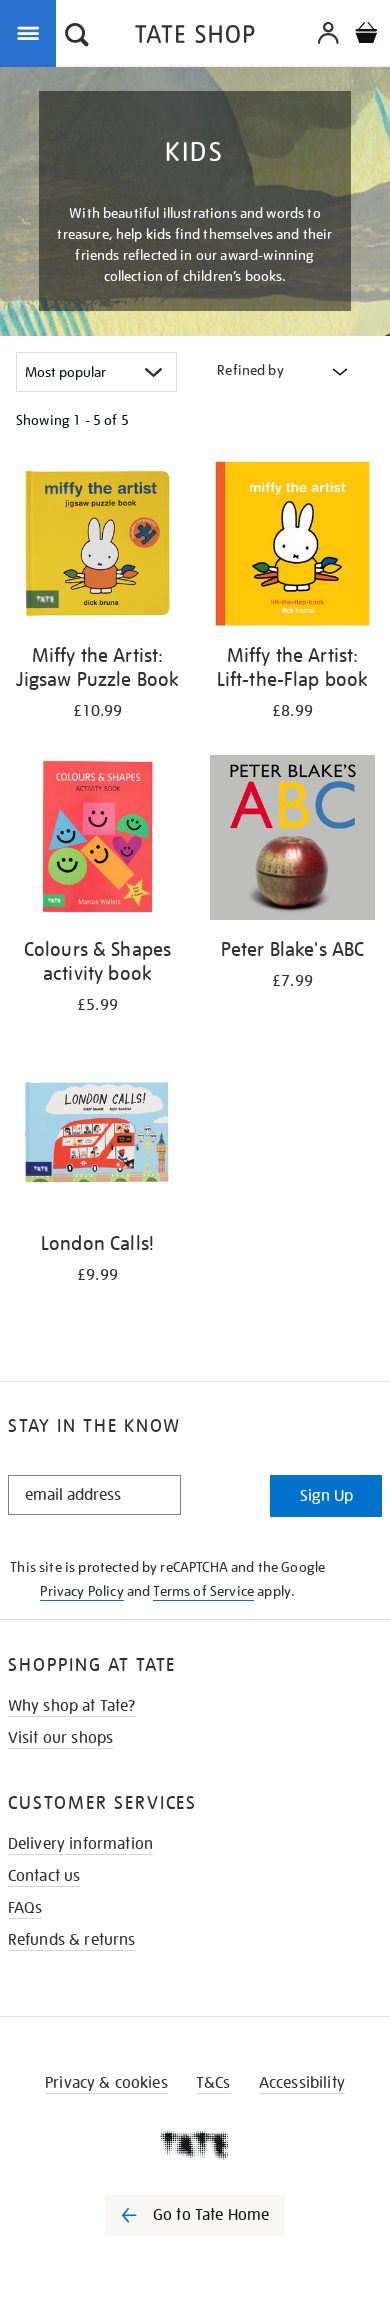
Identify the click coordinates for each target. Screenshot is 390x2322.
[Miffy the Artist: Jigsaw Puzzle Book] (97, 547)
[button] (77, 37)
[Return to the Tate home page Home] (195, 37)
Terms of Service (203, 1591)
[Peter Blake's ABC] (292, 841)
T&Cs (213, 2083)
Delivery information (80, 1844)
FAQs (25, 1908)
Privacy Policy (81, 1591)
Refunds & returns (72, 1940)
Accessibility (302, 2083)
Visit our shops (60, 1738)
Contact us (44, 1876)
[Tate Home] (195, 2145)
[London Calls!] (97, 1135)
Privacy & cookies (106, 2083)
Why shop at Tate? (72, 1706)
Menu (32, 32)
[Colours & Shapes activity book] (97, 841)
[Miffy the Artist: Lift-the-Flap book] (292, 547)
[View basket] (366, 35)
